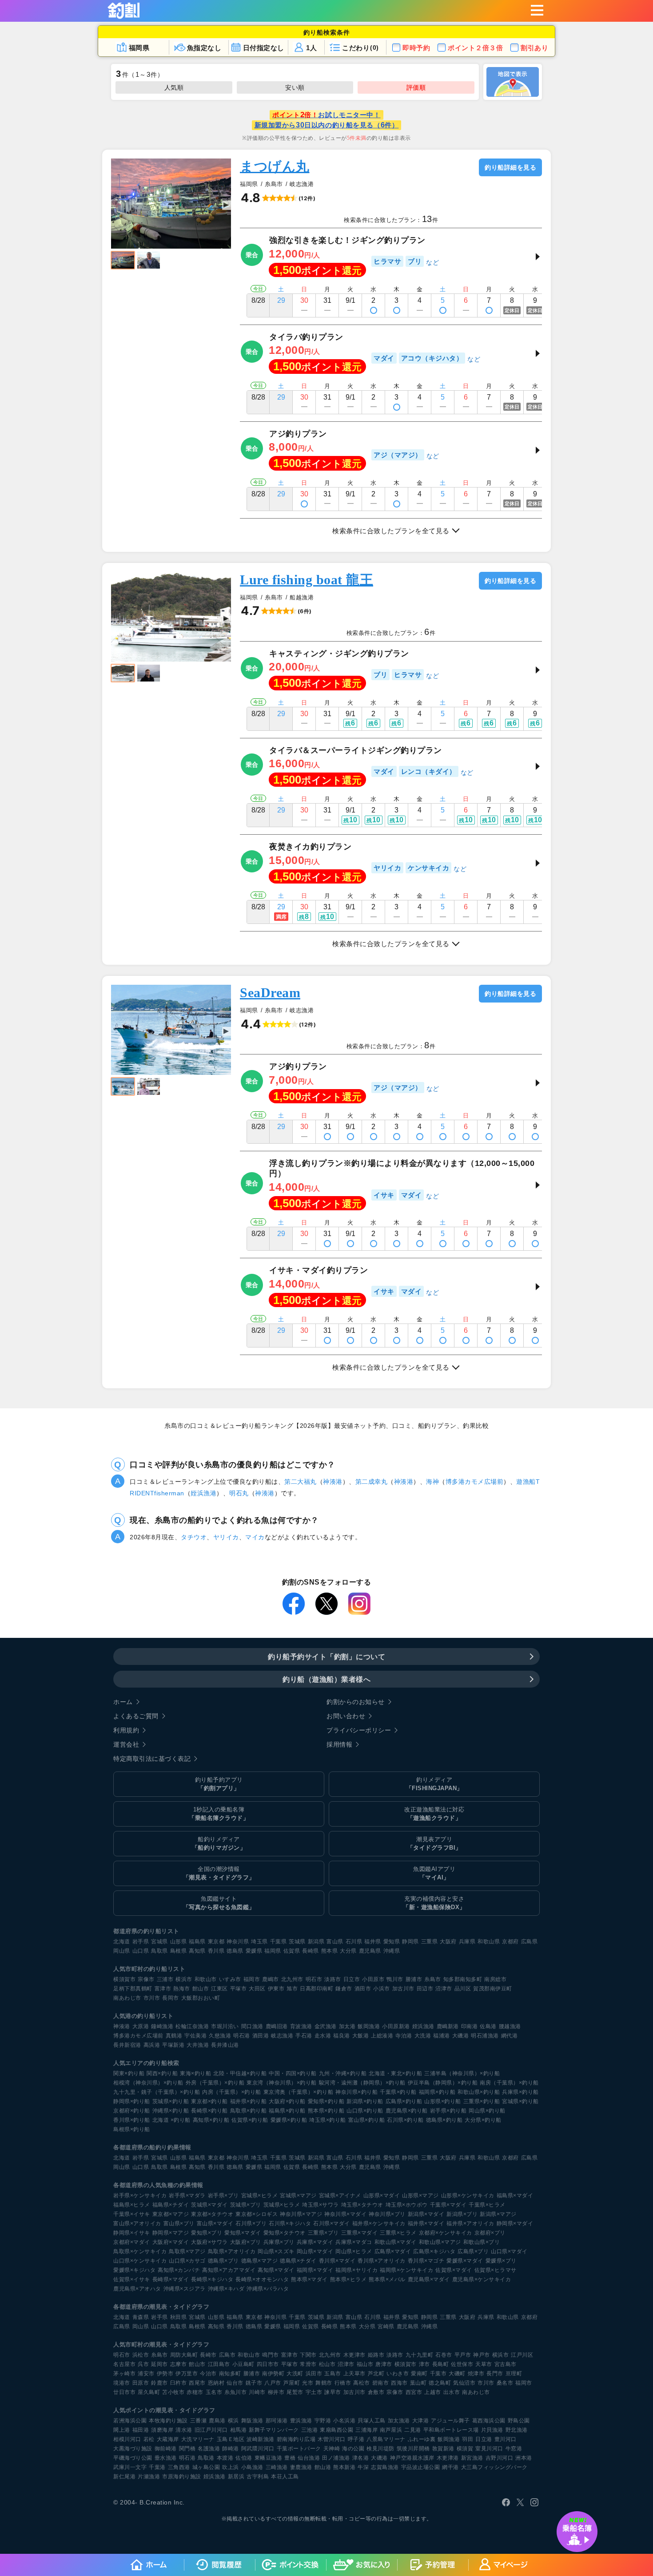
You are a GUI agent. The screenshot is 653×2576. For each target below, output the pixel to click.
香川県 (216, 1951)
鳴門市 (271, 2355)
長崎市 (208, 2355)
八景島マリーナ (386, 2439)
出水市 (452, 2392)
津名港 (361, 2458)
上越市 (433, 2392)
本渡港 (225, 2458)
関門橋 (187, 2449)
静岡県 (410, 1942)
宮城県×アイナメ (340, 2196)
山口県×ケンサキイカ (140, 2261)
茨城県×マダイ (209, 2205)
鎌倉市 (344, 1989)
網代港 (510, 2036)
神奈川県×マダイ (345, 2214)
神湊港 (333, 1482)
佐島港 (488, 2026)
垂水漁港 (166, 2458)
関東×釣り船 (129, 2073)
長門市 (495, 2374)
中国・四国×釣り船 (293, 2073)
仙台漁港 (309, 2458)
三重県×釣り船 (482, 2101)
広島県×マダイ (393, 2251)
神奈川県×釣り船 (356, 2092)
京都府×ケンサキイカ (446, 2233)
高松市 (362, 2383)
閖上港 (122, 2430)
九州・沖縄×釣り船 (343, 2073)
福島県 (197, 1942)
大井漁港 (198, 2045)
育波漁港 (301, 2026)
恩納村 (216, 2383)
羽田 (468, 2439)
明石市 (314, 1979)
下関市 (308, 2355)
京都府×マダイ (132, 2242)
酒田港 (261, 2036)
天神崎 (332, 2449)
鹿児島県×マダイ (429, 2279)
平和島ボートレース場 (451, 2430)
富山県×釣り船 (367, 2120)
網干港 (450, 2467)
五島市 (333, 2374)
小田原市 (373, 1979)
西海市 (399, 2383)
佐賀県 (292, 1951)
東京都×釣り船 (209, 2101)
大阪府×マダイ (171, 2242)
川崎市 (257, 2392)
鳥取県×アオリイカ (232, 2251)
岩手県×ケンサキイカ (140, 2196)
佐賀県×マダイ (454, 2270)
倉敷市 (376, 2392)
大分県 (348, 1951)
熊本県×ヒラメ (348, 2279)
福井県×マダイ (426, 2223)
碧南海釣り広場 (296, 2439)
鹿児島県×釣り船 (407, 2111)
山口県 (141, 1951)
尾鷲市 (295, 2392)
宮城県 (159, 1942)
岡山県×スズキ (276, 2251)
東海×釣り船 (195, 2073)
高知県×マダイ (276, 2270)
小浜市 (382, 1989)
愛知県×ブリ (207, 2233)
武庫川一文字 (130, 2467)
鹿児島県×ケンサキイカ (482, 2279)
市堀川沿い (225, 2026)
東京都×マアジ (171, 2214)
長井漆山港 (225, 2045)
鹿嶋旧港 (277, 2026)
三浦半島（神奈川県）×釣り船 (462, 2073)
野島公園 (519, 2421)
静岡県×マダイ (515, 2223)
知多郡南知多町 (463, 1979)
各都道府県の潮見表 (140, 2307)
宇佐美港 (195, 2036)
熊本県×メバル (387, 2279)
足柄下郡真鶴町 (133, 1989)
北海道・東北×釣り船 (395, 2073)
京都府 (510, 1942)
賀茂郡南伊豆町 (493, 1989)
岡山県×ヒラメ (354, 2251)
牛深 (363, 2467)
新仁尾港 (124, 2477)
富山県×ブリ (179, 2223)
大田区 (257, 1989)
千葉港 (157, 2467)
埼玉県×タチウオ (362, 2205)
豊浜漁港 (301, 2421)
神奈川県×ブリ (387, 2214)
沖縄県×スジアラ (185, 2289)
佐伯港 (244, 2458)
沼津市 (444, 1989)
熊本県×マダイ (309, 2279)
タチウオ (194, 1537)
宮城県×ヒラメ (260, 2196)
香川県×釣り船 (132, 2120)
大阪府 (448, 1942)
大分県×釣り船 (483, 2120)
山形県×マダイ (382, 2196)
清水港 (184, 2430)
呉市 (143, 2364)
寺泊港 (404, 2036)
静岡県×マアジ (171, 2233)
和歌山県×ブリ (482, 2242)
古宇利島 (258, 2477)
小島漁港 (252, 2467)
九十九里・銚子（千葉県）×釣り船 (157, 2092)
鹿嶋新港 (448, 2026)
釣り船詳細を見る (510, 167)
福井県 (373, 1942)
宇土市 (314, 2392)
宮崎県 (386, 2326)
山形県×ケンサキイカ (468, 2196)
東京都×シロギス (257, 2214)
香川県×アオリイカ (382, 2261)
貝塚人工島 (372, 2421)
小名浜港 (344, 2421)
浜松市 (141, 2355)
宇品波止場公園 (421, 2467)
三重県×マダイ (360, 2233)
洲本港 (524, 2458)
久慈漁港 (220, 2036)
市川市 (152, 1998)
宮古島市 (506, 2364)
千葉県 (279, 1942)
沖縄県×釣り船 (171, 2111)
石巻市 (444, 2355)
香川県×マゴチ (426, 2261)
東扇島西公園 (336, 2430)
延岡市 (159, 2364)
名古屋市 (124, 2364)
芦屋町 (292, 2383)
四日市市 (268, 2364)
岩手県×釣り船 (448, 2111)
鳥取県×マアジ (187, 2251)
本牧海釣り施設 (168, 2421)
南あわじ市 (127, 1998)
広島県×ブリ (473, 2251)
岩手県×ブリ (223, 2196)
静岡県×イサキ (132, 2233)
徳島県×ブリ (223, 2261)
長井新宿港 (127, 2045)
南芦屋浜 (391, 2430)
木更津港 (448, 2458)
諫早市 (333, 2392)
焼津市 (476, 2374)
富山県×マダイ (215, 2223)
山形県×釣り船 (443, 2101)
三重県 (430, 1942)
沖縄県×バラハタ (268, 2289)
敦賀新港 (443, 2449)
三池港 (310, 2430)
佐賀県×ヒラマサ (496, 2270)
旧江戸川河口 (211, 2430)
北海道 (122, 1942)
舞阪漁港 (252, 2421)
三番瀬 (199, 2421)
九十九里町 (420, 2355)
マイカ (255, 1537)
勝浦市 (414, 1979)
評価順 (416, 87)
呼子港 (356, 2439)
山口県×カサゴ (187, 2261)
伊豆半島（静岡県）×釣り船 (443, 2083)
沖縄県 (392, 1951)
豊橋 (290, 2458)
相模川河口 (127, 2439)
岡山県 (122, 1951)
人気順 (174, 87)
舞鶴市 (324, 2383)
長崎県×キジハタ (212, 2279)
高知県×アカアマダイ (229, 2270)
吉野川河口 (500, 2458)
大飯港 (361, 2036)
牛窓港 (514, 2449)
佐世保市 (462, 2364)
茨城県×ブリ (246, 2205)
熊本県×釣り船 (326, 2111)
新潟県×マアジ (498, 2214)
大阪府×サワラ (209, 2242)
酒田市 (363, 1989)
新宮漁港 (472, 2458)
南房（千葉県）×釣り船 (509, 2083)
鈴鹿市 (159, 2383)
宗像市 (146, 1979)
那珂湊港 (277, 2421)
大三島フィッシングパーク (494, 2467)
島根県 (179, 1951)
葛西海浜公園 (489, 2421)
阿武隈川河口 (258, 2449)
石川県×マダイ (332, 2223)
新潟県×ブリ (462, 2214)
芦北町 (376, 2374)
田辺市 (425, 1989)
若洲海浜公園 (130, 2421)
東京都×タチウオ (212, 2214)
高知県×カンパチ (179, 2270)
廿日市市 (124, 2392)
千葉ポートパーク (299, 2449)
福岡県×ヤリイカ (356, 2270)
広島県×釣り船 (404, 2101)
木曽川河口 (332, 2439)
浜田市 (314, 2374)
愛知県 (392, 1942)
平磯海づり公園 (133, 2458)
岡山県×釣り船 (487, 2111)
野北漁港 (517, 2430)
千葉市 (438, 2374)
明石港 (242, 2036)
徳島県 (235, 1951)
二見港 (413, 2430)
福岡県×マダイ (315, 2270)
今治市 (208, 2374)
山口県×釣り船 (365, 2111)
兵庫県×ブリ (279, 2242)
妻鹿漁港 (301, 2467)
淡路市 (333, 1979)
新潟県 (316, 1942)
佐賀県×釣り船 (250, 2120)
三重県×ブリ (323, 2233)
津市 (424, 2364)
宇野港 (323, 2421)
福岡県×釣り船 (437, 2092)
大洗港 (423, 2036)
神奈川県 (238, 1942)
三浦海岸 (366, 2430)
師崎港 (231, 2449)
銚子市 (254, 2383)
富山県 (335, 1942)
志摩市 (179, 2364)
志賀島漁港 (385, 2467)
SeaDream (270, 993)
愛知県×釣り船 (326, 2101)
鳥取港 (206, 2458)
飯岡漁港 (369, 2026)
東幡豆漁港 (269, 2458)
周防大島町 (184, 2355)
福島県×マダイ (515, 2196)
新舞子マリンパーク (274, 2430)
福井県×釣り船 (249, 2101)
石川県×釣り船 (405, 2120)
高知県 (197, 1951)
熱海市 (182, 1989)
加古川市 (403, 1989)
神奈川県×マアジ (301, 2214)
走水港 (323, 2036)
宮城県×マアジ (298, 2196)
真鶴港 (174, 2036)
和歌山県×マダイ (396, 2242)
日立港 (484, 2439)
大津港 (421, 2421)
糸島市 (433, 1979)
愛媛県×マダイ (465, 2261)
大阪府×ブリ (246, 2242)
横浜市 (184, 1979)
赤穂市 (195, 2392)
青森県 (141, 2317)
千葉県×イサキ (132, 2214)
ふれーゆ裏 (422, 2439)
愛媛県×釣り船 (289, 2120)
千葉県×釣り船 (398, 2092)
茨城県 (297, 1942)
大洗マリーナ (198, 2439)
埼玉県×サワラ (321, 2205)
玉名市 (214, 2392)
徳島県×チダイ (298, 2261)
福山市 (365, 2364)
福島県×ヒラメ (132, 2205)
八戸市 (273, 2383)
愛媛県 (254, 1951)
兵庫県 (467, 1942)
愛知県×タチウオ (285, 2233)
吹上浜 (231, 2467)
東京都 (216, 1942)
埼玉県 (259, 1942)
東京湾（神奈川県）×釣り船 (282, 2083)
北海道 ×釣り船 (171, 2120)
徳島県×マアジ (260, 2261)
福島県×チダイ (171, 2205)
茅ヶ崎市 (124, 2374)
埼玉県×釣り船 (328, 2120)
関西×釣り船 (162, 2073)
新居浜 (236, 2477)
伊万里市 (187, 2374)
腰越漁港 (510, 2026)
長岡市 (171, 1998)
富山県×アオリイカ (137, 2223)
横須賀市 (124, 1979)
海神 (432, 1482)
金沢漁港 (326, 2026)
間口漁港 (252, 2026)
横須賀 (465, 2449)
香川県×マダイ (337, 2261)
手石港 (304, 2036)
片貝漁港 (492, 2430)
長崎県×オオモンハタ (262, 2279)
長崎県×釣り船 (209, 2111)
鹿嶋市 (271, 1979)
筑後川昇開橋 (413, 2449)
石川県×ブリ (251, 2223)
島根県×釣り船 (132, 2129)
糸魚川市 (235, 2392)
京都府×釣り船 (132, 2111)
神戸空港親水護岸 (412, 2458)
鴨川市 (395, 1979)
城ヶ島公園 (206, 2467)
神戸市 (482, 2355)
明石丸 (239, 1493)
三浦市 (165, 1979)
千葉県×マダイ (448, 2205)
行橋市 (343, 2383)
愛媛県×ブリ (501, 2261)
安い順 (295, 87)
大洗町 (295, 2374)
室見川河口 (489, 2449)
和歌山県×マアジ (440, 2242)
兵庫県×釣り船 (520, 2092)
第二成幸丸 (372, 1482)
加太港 (347, 2026)
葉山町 (418, 2383)
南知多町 (230, 2374)
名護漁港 (209, 2449)
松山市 (327, 2364)
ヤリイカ (226, 1537)
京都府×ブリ (490, 2233)
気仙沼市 (464, 2383)
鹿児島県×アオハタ (137, 2289)
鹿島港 (217, 2421)
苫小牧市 (173, 2392)
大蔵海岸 (168, 2439)
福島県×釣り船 (287, 2111)
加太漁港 (399, 2421)
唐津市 (384, 2364)
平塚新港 (173, 2045)
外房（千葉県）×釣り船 (215, 2083)
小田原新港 (396, 2026)
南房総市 (495, 1979)
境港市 (122, 2383)
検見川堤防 (380, 2449)
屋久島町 (149, 2392)
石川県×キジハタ (290, 2223)
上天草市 (354, 2374)
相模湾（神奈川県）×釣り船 (148, 2083)
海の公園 (353, 2449)
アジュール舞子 (450, 2421)
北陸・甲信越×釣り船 (240, 2073)
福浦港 (442, 2036)
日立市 (352, 1979)
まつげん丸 (275, 166)
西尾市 (197, 2383)
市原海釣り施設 (182, 2477)
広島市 (227, 2355)
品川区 (463, 1989)
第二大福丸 (301, 1482)
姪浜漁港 (203, 1493)
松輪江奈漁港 (192, 2026)
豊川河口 (506, 2439)
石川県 (354, 1942)
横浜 (233, 2421)
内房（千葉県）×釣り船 (232, 2092)
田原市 (141, 2383)
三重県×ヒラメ (398, 2233)
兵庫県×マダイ (315, 2242)
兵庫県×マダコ (354, 2242)
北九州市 (292, 1979)
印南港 (470, 2026)
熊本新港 (344, 2467)
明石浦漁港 (485, 2036)
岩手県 (141, 1942)
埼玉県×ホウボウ (407, 2205)
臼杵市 (179, 2383)
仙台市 (235, 2383)
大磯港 (461, 2036)
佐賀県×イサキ (132, 2279)
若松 (149, 2439)
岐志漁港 (282, 2036)
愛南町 (419, 2374)
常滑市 (308, 2364)
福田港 (141, 2430)
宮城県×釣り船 (520, 2101)
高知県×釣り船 (211, 2120)
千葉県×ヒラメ (487, 2205)
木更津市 (354, 2355)
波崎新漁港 (261, 2439)
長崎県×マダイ (171, 2279)
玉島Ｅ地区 (231, 2439)
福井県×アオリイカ (470, 2223)
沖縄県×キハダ (226, 2289)
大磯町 (457, 2374)
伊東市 (276, 1989)
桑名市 (505, 2383)
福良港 (342, 2036)
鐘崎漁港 (162, 2026)
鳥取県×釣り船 (249, 2111)
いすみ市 (230, 1979)
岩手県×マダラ (187, 2196)
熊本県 (330, 1951)
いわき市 (398, 2374)
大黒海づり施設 (133, 2449)
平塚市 (239, 1989)
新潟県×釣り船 (365, 2101)
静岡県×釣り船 (132, 2101)
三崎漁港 (277, 2467)
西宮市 (414, 2392)
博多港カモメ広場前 (475, 1482)
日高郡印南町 (317, 1989)
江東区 (219, 1989)
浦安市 (146, 2374)
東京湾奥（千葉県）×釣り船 (299, 2092)
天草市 (484, 2364)
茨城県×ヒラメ (282, 2205)
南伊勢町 (273, 2374)
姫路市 (376, 2355)
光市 (308, 2383)
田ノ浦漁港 (336, 2458)
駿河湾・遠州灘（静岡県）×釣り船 (362, 2083)
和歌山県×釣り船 (479, 2092)
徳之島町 (440, 2383)
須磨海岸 (162, 2430)
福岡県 (273, 1951)
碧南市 (381, 2383)
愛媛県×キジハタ (134, 2270)
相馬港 (239, 2430)
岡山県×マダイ (315, 2251)
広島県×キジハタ (434, 2251)
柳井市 (276, 2392)
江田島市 (219, 2364)
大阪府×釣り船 (287, 2101)
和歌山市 (206, 1979)
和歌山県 (489, 1942)
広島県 (530, 1942)
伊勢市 (165, 2374)
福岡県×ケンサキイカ (406, 2270)
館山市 (201, 1989)
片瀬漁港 (149, 2477)
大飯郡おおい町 (201, 1998)
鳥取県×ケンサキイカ (140, 2251)
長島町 (441, 2364)
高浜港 (152, 2045)
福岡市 (252, 1979)
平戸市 (463, 2355)
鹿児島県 (370, 1951)
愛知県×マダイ (243, 2233)
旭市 (292, 1989)
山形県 (179, 1942)
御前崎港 (166, 2449)
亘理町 (514, 2374)
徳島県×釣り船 (444, 2120)
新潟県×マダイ (426, 2214)
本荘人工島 (285, 2477)
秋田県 (179, 2317)
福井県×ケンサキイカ (379, 2223)
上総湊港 (382, 2036)
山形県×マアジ (420, 2196)
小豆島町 (243, 2364)
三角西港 (179, 2467)
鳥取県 (159, 1951)
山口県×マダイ (509, 2251)
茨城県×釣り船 (171, 2101)
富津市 (163, 1989)
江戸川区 (522, 2355)
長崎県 (311, 1951)
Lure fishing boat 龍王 (307, 580)
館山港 (323, 2467)
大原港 (141, 2026)
